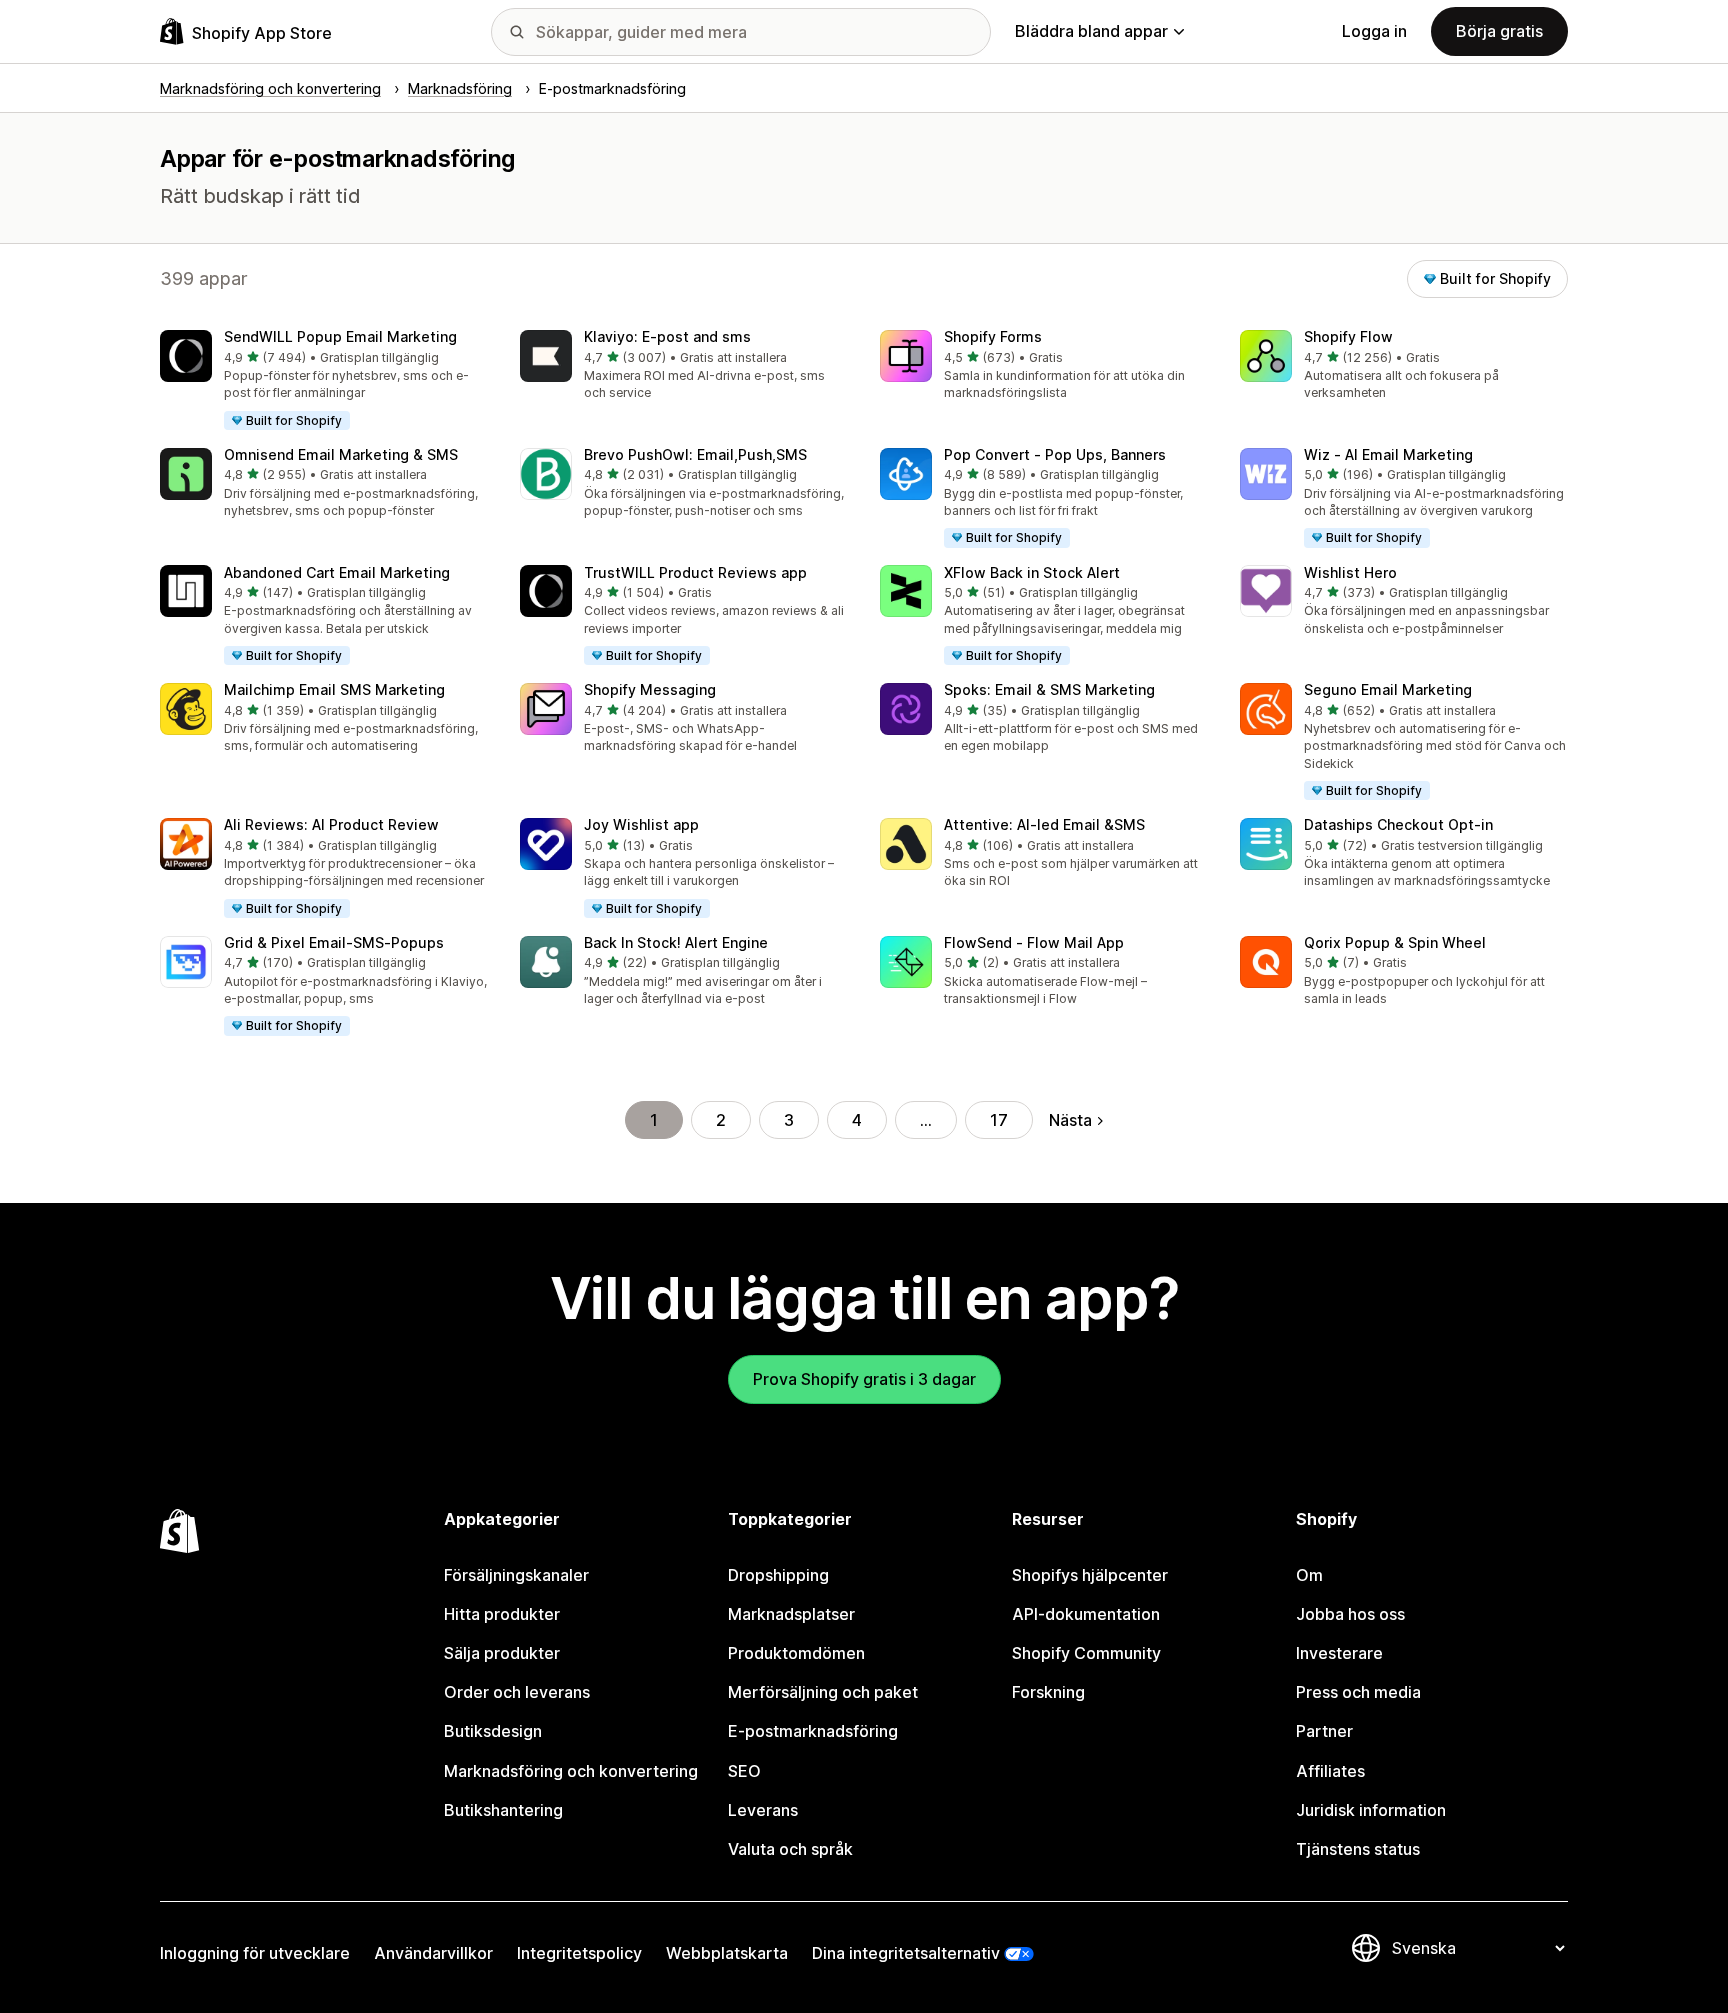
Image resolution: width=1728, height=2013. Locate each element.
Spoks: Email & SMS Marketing (1049, 689)
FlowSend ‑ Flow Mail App (1034, 942)
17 (999, 1120)
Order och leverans (517, 1692)
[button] (324, 381)
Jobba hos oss (1350, 1614)
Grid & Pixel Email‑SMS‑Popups (334, 942)
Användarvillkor (433, 1953)
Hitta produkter (502, 1614)
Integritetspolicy (579, 1953)
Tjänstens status (1358, 1849)
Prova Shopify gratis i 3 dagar (864, 1379)
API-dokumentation (1086, 1614)
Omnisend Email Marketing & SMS (341, 454)
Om (1309, 1575)
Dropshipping (778, 1575)
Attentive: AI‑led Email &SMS (1044, 824)
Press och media (1358, 1692)
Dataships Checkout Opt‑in (1398, 824)
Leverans (763, 1810)
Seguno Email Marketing (1388, 689)
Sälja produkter (502, 1653)
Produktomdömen (796, 1653)
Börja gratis (1499, 31)
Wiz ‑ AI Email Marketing (1388, 454)
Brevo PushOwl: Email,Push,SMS (695, 454)
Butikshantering (503, 1810)
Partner (1324, 1731)
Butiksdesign (493, 1731)
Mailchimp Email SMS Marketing (334, 689)
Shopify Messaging (650, 689)
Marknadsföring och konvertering (571, 1771)
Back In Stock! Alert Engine (676, 942)
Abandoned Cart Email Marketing (337, 572)
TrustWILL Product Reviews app (695, 572)
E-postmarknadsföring (813, 1731)
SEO (744, 1771)
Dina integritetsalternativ (906, 1953)
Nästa (1070, 1120)
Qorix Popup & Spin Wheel (1395, 942)
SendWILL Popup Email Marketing (340, 336)
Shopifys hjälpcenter (1090, 1575)
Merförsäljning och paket (823, 1692)
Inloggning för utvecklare (255, 1953)
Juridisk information (1371, 1810)
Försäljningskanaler (516, 1575)
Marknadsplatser (791, 1614)
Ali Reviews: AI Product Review (331, 824)
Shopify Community (1086, 1653)
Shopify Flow (1348, 336)
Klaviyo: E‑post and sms (667, 336)
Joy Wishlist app (641, 824)
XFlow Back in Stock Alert (1032, 572)
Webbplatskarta (727, 1953)
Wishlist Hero (1350, 572)
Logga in (1374, 31)
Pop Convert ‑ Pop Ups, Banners (1055, 454)
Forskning (1048, 1692)
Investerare (1339, 1653)
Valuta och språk (790, 1849)
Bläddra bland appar (1091, 31)
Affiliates (1330, 1771)
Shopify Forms (993, 336)
